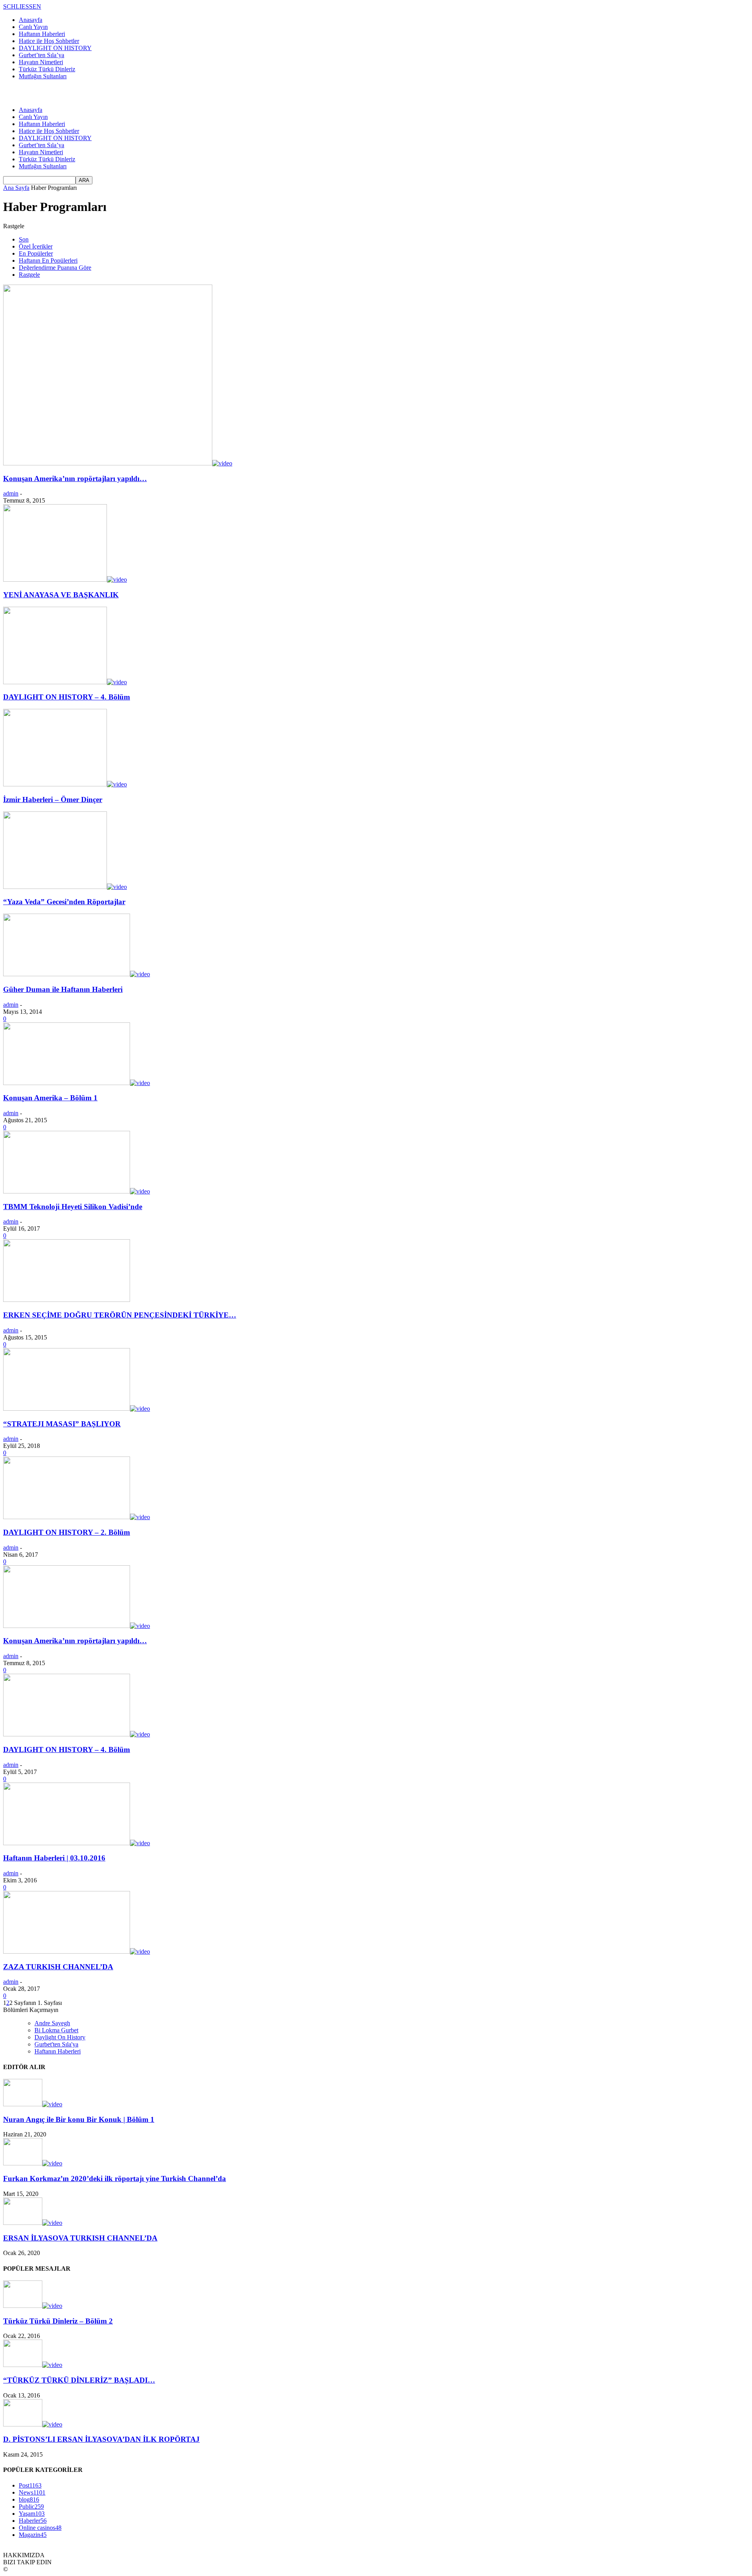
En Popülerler (36, 253)
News (32, 2492)
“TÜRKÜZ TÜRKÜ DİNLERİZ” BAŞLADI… (79, 2380)
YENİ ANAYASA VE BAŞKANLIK (61, 595)
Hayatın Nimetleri (41, 62)
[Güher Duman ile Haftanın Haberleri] (77, 974)
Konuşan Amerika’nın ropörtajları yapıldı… (75, 479)
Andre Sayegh (52, 2023)
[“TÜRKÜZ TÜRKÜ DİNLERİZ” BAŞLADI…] (33, 2365)
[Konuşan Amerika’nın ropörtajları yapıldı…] (118, 463)
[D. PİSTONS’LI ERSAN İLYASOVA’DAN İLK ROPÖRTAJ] (33, 2424)
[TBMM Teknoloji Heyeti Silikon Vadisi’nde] (77, 1191)
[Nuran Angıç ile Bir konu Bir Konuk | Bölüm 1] (33, 2104)
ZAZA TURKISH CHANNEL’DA (58, 1967)
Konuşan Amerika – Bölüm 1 (50, 1098)
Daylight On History (60, 2037)
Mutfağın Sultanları (43, 76)
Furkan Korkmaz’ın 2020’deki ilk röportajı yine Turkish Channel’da (115, 2179)
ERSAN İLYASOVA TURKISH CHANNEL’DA (80, 2238)
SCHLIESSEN (22, 6)
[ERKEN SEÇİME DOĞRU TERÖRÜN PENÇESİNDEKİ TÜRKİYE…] (67, 1300)
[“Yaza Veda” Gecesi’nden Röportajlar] (65, 887)
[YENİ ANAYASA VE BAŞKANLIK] (65, 580)
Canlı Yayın (33, 27)
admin (11, 493)
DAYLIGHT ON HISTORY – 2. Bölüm (67, 1532)
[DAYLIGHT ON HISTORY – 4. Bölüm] (65, 682)
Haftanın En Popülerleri (48, 260)
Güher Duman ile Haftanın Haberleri (63, 989)
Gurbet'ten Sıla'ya (56, 2044)
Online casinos (40, 2528)
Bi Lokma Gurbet (56, 2030)
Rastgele (29, 275)
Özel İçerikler (36, 246)
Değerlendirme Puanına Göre (55, 268)
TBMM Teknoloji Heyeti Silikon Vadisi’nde (73, 1207)
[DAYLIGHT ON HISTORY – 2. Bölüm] (77, 1517)
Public (31, 2507)
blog (29, 2499)
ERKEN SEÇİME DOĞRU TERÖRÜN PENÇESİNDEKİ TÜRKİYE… (120, 1315)
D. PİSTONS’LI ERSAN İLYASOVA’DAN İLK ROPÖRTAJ (101, 2439)
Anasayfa (31, 20)
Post (30, 2485)
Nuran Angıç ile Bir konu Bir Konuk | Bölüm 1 (79, 2119)
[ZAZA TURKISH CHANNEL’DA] (77, 1951)
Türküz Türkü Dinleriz (47, 69)
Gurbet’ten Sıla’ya (42, 55)
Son (24, 239)
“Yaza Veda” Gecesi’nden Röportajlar (64, 902)
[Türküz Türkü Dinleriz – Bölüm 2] (33, 2306)
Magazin (33, 2535)
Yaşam (32, 2514)
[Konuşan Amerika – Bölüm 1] (77, 1083)
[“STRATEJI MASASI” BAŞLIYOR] (77, 1409)
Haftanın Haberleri (42, 34)
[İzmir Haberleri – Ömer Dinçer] (65, 784)
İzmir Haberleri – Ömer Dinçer (53, 799)
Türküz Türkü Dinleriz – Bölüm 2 (58, 2321)
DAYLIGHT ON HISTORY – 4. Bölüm (67, 697)
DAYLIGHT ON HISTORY (55, 48)
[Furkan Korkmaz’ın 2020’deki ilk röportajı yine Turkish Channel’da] (33, 2163)
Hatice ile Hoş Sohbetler (49, 41)
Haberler (33, 2521)
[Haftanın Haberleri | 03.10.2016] (77, 1843)
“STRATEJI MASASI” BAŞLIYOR (62, 1424)
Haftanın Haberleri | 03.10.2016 (54, 1858)
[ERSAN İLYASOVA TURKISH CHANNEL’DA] (33, 2223)
